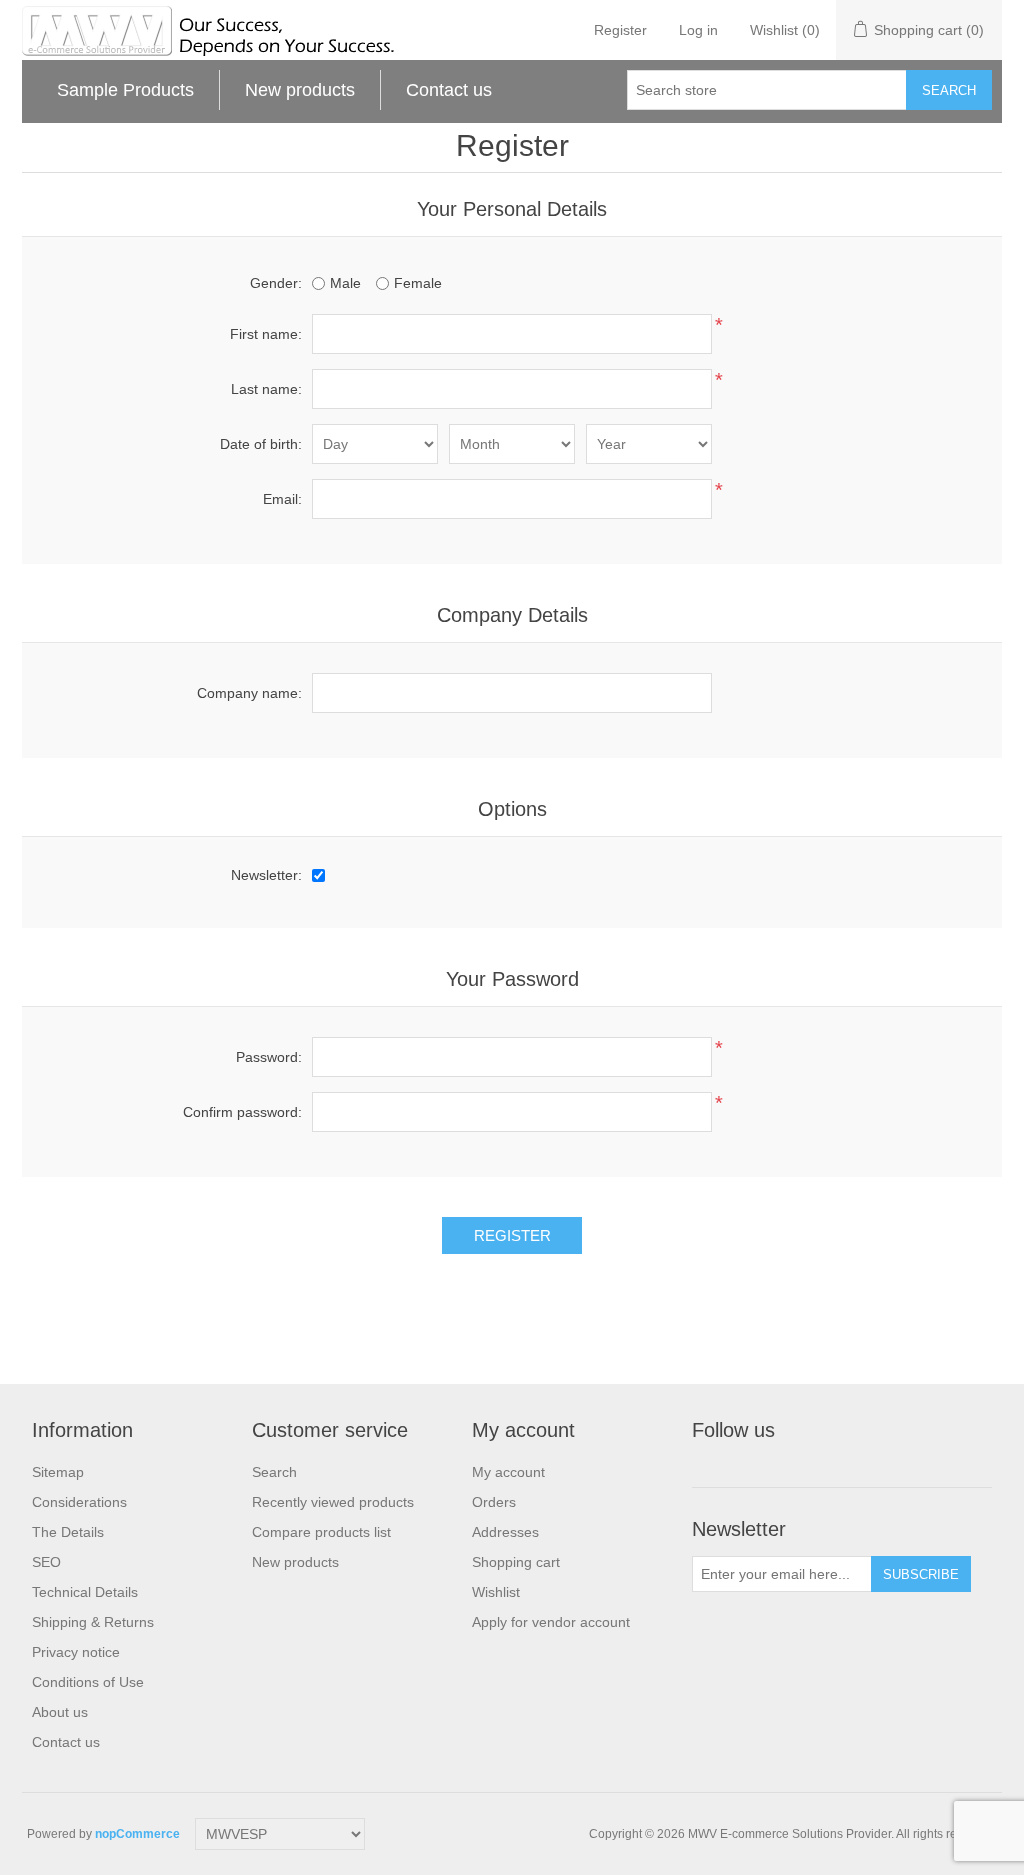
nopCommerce (137, 1834)
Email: (282, 499)
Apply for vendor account (551, 1622)
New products (300, 90)
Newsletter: (266, 875)
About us (60, 1712)
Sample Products (125, 90)
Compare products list (321, 1532)
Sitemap (58, 1472)
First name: (266, 334)
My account (508, 1472)
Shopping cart (516, 1562)
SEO (46, 1562)
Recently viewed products (333, 1502)
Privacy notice (76, 1652)
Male (345, 283)
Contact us (449, 90)
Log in (698, 30)
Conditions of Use (88, 1682)
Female (418, 283)
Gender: (276, 283)
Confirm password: (242, 1112)
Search (949, 90)
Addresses (505, 1532)
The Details (68, 1532)
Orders (494, 1502)
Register (620, 30)
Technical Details (85, 1592)
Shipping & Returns (93, 1622)
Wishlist (496, 1592)
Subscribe (921, 1574)
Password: (269, 1057)
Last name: (266, 389)
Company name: (249, 693)
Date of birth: (261, 444)
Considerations (79, 1502)
